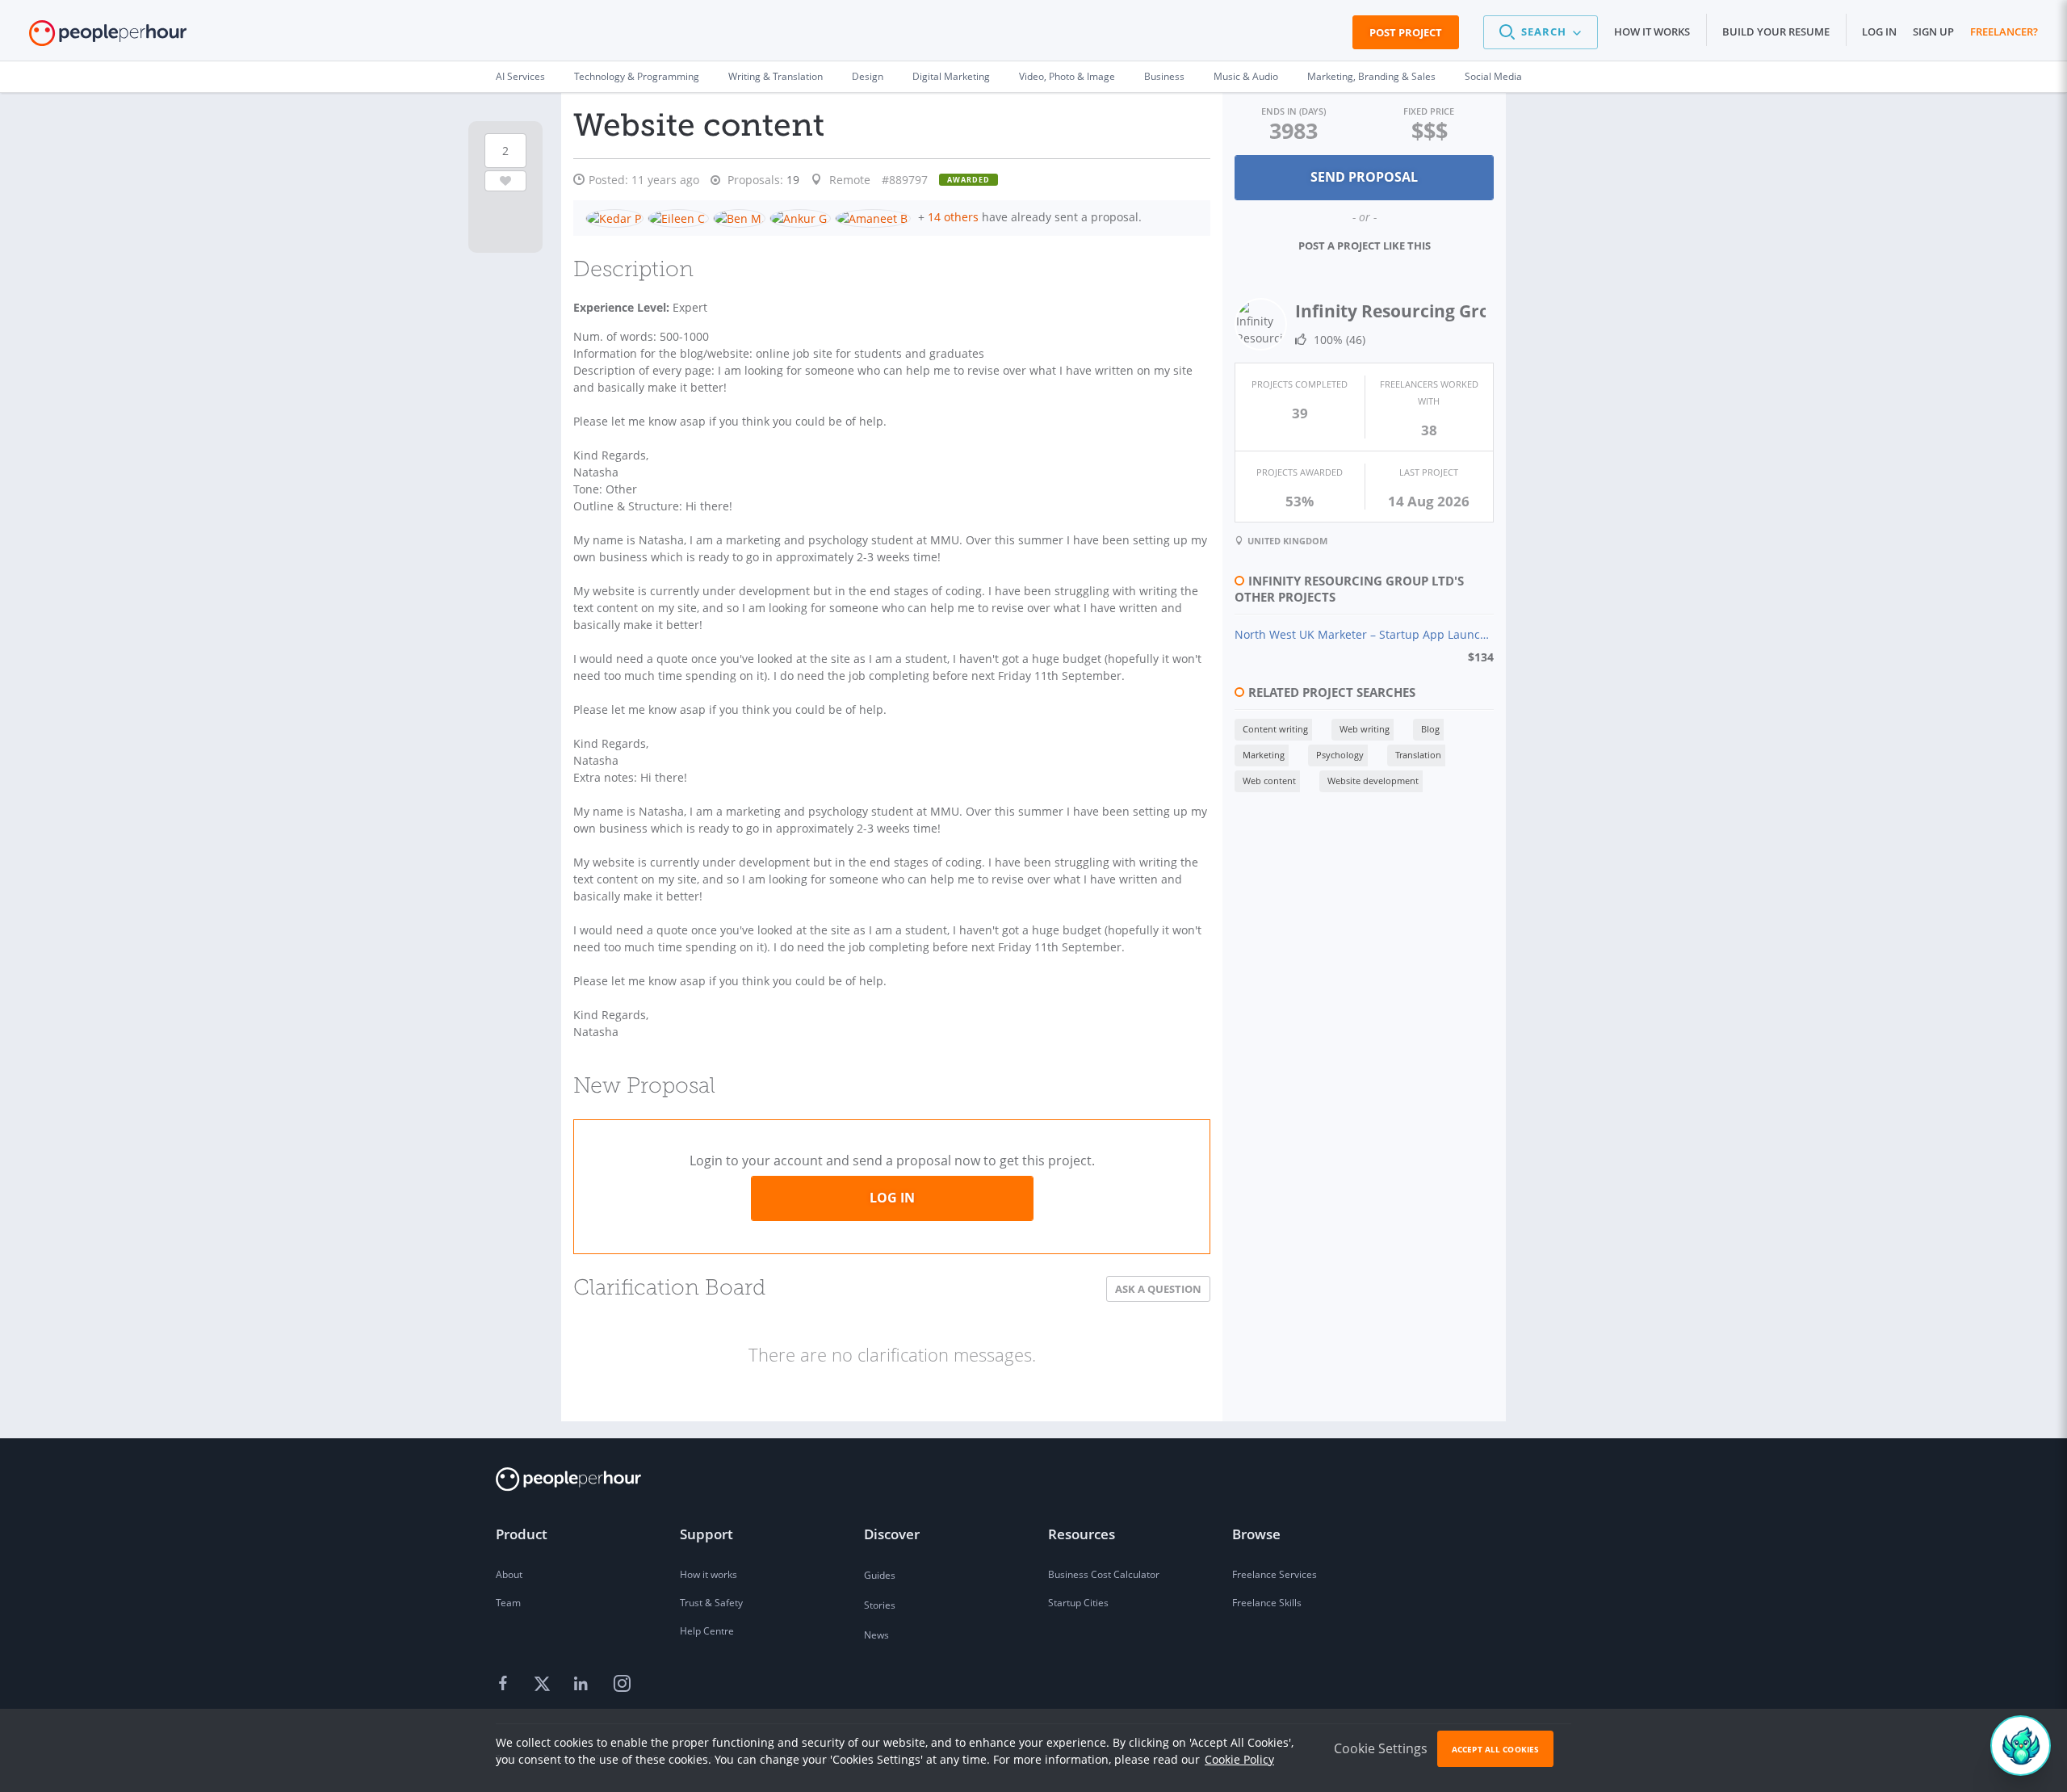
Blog (1430, 729)
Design (868, 76)
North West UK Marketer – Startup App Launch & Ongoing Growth (1364, 634)
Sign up (1933, 31)
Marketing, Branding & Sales (1371, 76)
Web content (1269, 781)
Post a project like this (1365, 246)
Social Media (1493, 76)
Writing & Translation (776, 76)
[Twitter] (544, 1685)
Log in (1879, 31)
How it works (1652, 31)
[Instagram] (622, 1685)
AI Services (520, 76)
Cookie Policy (1239, 1759)
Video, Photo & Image (1067, 76)
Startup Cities (1078, 1603)
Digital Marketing (951, 76)
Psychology (1340, 755)
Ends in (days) (1293, 111)
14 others (953, 217)
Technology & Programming (637, 76)
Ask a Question (1158, 1289)
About (509, 1574)
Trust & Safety (711, 1603)
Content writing (1275, 729)
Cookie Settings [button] (1381, 1748)
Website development (1373, 781)
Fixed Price (1429, 111)
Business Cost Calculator (1104, 1574)
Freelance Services (1275, 1574)
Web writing (1365, 729)
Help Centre (707, 1631)
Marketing (1264, 755)
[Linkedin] (583, 1685)
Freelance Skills (1267, 1603)
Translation (1418, 755)
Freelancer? (2004, 31)
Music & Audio (1246, 76)
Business (1164, 76)
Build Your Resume (1776, 31)
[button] (1541, 32)
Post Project (1406, 32)
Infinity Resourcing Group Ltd (1419, 311)
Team (508, 1603)
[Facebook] (505, 1685)
